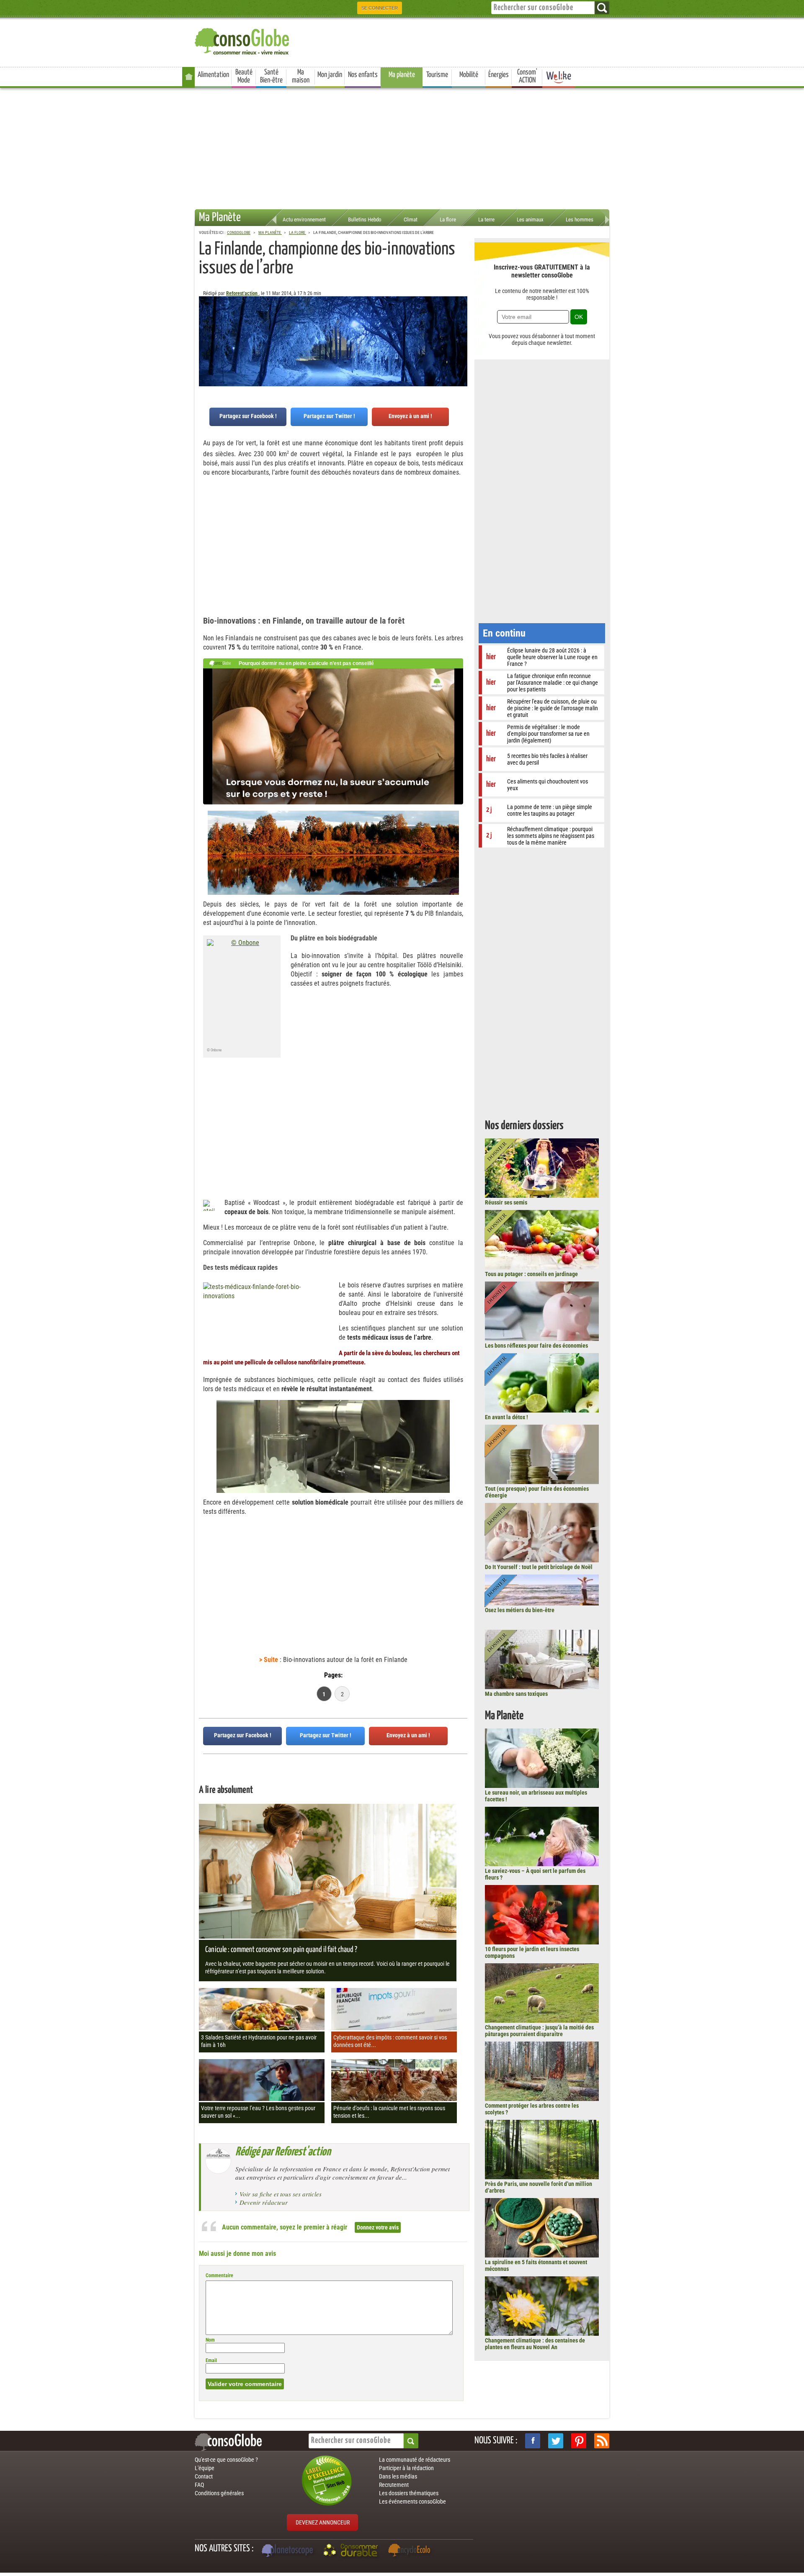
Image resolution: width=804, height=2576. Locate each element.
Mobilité (469, 75)
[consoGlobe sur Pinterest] (579, 2441)
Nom (210, 2340)
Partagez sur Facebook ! (248, 416)
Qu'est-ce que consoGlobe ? (226, 2460)
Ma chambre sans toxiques (516, 1694)
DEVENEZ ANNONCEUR (323, 2522)
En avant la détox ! (506, 1417)
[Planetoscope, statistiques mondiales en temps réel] (289, 2551)
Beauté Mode (244, 76)
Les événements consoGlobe (412, 2502)
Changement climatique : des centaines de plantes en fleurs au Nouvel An (535, 2344)
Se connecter (380, 8)
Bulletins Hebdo (365, 220)
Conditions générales (219, 2493)
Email (211, 2360)
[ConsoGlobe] (243, 40)
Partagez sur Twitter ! (329, 416)
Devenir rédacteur (264, 2202)
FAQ (199, 2485)
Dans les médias (398, 2476)
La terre (486, 220)
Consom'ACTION (527, 76)
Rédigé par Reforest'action (283, 2152)
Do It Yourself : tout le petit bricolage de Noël (539, 1567)
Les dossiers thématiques (409, 2493)
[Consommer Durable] (352, 2551)
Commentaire (219, 2276)
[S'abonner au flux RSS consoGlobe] (602, 2441)
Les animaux (530, 220)
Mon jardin (330, 75)
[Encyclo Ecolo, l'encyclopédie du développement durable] (411, 2551)
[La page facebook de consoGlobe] (533, 2441)
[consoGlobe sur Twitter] (556, 2441)
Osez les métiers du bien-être (520, 1610)
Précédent (461, 338)
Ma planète (402, 75)
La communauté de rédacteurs (415, 2460)
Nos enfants (363, 75)
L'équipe (205, 2468)
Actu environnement (304, 220)
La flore (448, 220)
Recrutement (394, 2485)
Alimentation (213, 75)
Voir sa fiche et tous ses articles (281, 2194)
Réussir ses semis (506, 1202)
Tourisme (437, 75)
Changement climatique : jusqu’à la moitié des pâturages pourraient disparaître (539, 2031)
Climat (411, 220)
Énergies (499, 75)
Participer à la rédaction (406, 2468)
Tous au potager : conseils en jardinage (531, 1274)
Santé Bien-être (271, 76)
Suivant (205, 338)
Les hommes (580, 220)
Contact (204, 2476)
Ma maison (301, 76)
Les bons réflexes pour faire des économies (536, 1346)
